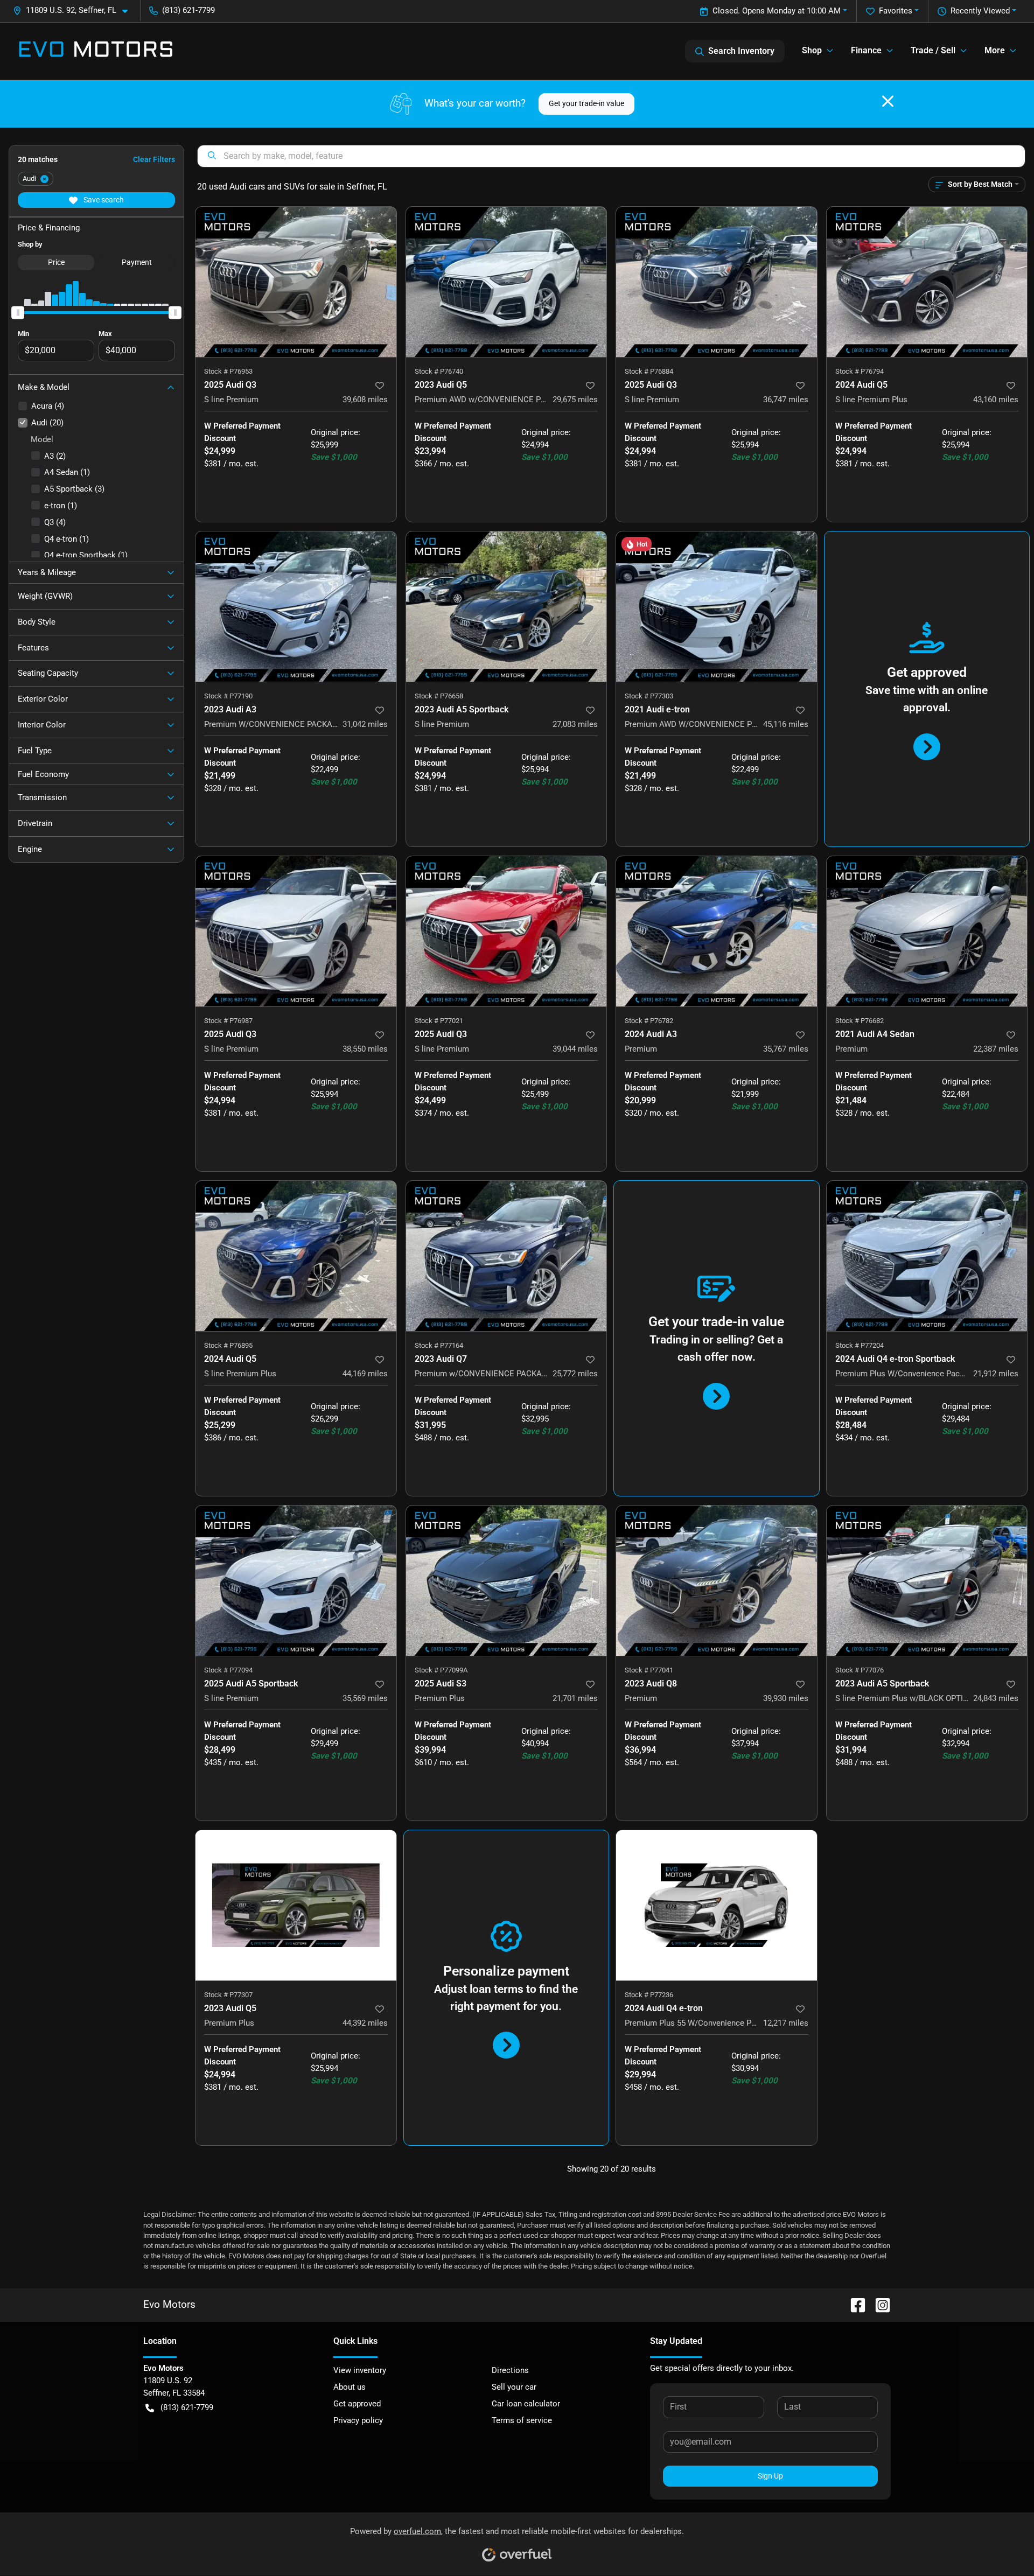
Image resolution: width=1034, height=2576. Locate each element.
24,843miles (996, 1698)
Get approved (357, 2404)
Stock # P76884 (649, 371)
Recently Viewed (980, 11)
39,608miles (365, 400)
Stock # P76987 (228, 1021)
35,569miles (365, 1698)
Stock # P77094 (228, 1670)
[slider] (18, 312)
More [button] (995, 50)
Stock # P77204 (860, 1345)
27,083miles (575, 724)
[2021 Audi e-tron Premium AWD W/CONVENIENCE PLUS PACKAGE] (717, 607)
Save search (103, 200)
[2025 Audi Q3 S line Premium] (296, 282)
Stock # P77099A (441, 1670)
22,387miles (996, 1049)
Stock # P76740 (439, 371)
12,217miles (786, 2023)
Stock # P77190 (228, 696)
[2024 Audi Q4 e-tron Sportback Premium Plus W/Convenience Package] (927, 1256)
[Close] (888, 101)
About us (350, 2387)
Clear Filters (154, 159)
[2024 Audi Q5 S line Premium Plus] (927, 282)
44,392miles (365, 2023)
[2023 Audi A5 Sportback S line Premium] (506, 607)
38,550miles (365, 1049)
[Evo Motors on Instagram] (878, 2305)
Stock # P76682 (860, 1021)
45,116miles (786, 724)
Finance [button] (866, 50)
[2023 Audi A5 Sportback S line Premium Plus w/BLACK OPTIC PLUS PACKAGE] (927, 1581)
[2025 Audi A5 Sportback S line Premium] (296, 1581)
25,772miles (575, 1374)
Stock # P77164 (439, 1345)
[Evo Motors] (96, 51)
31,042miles (365, 724)
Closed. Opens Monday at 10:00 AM (777, 11)
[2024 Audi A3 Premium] (717, 931)
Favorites (896, 11)
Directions (510, 2370)
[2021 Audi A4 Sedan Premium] (927, 931)
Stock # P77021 (439, 1021)
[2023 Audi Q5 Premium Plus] (296, 1905)
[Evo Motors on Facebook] (854, 2305)
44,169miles (365, 1374)
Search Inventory (741, 51)
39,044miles (575, 1049)
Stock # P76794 (860, 371)
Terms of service (522, 2420)
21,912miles (996, 1374)
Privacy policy (358, 2420)
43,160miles (996, 400)
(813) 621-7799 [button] (188, 10)
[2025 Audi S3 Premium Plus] (506, 1581)
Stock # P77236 (649, 1995)
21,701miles (575, 1698)
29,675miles (575, 400)
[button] (75, 10)
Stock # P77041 (649, 1670)
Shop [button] (812, 50)
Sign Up (770, 2476)
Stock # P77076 (860, 1670)
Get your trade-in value (586, 103)
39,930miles (786, 1698)
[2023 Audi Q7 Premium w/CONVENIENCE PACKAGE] (506, 1256)
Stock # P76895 (228, 1345)
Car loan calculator (526, 2404)
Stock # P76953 (228, 371)
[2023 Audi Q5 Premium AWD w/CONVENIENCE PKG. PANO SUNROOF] (506, 282)
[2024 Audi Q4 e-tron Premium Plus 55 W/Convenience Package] (717, 1905)
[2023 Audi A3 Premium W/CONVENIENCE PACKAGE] (296, 607)
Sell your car (514, 2387)
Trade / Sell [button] (933, 50)
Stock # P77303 (649, 696)
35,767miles (786, 1049)
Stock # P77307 (228, 1995)
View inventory (360, 2370)
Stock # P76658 (439, 696)
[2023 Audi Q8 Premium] (717, 1581)
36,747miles (786, 400)
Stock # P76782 (649, 1021)
